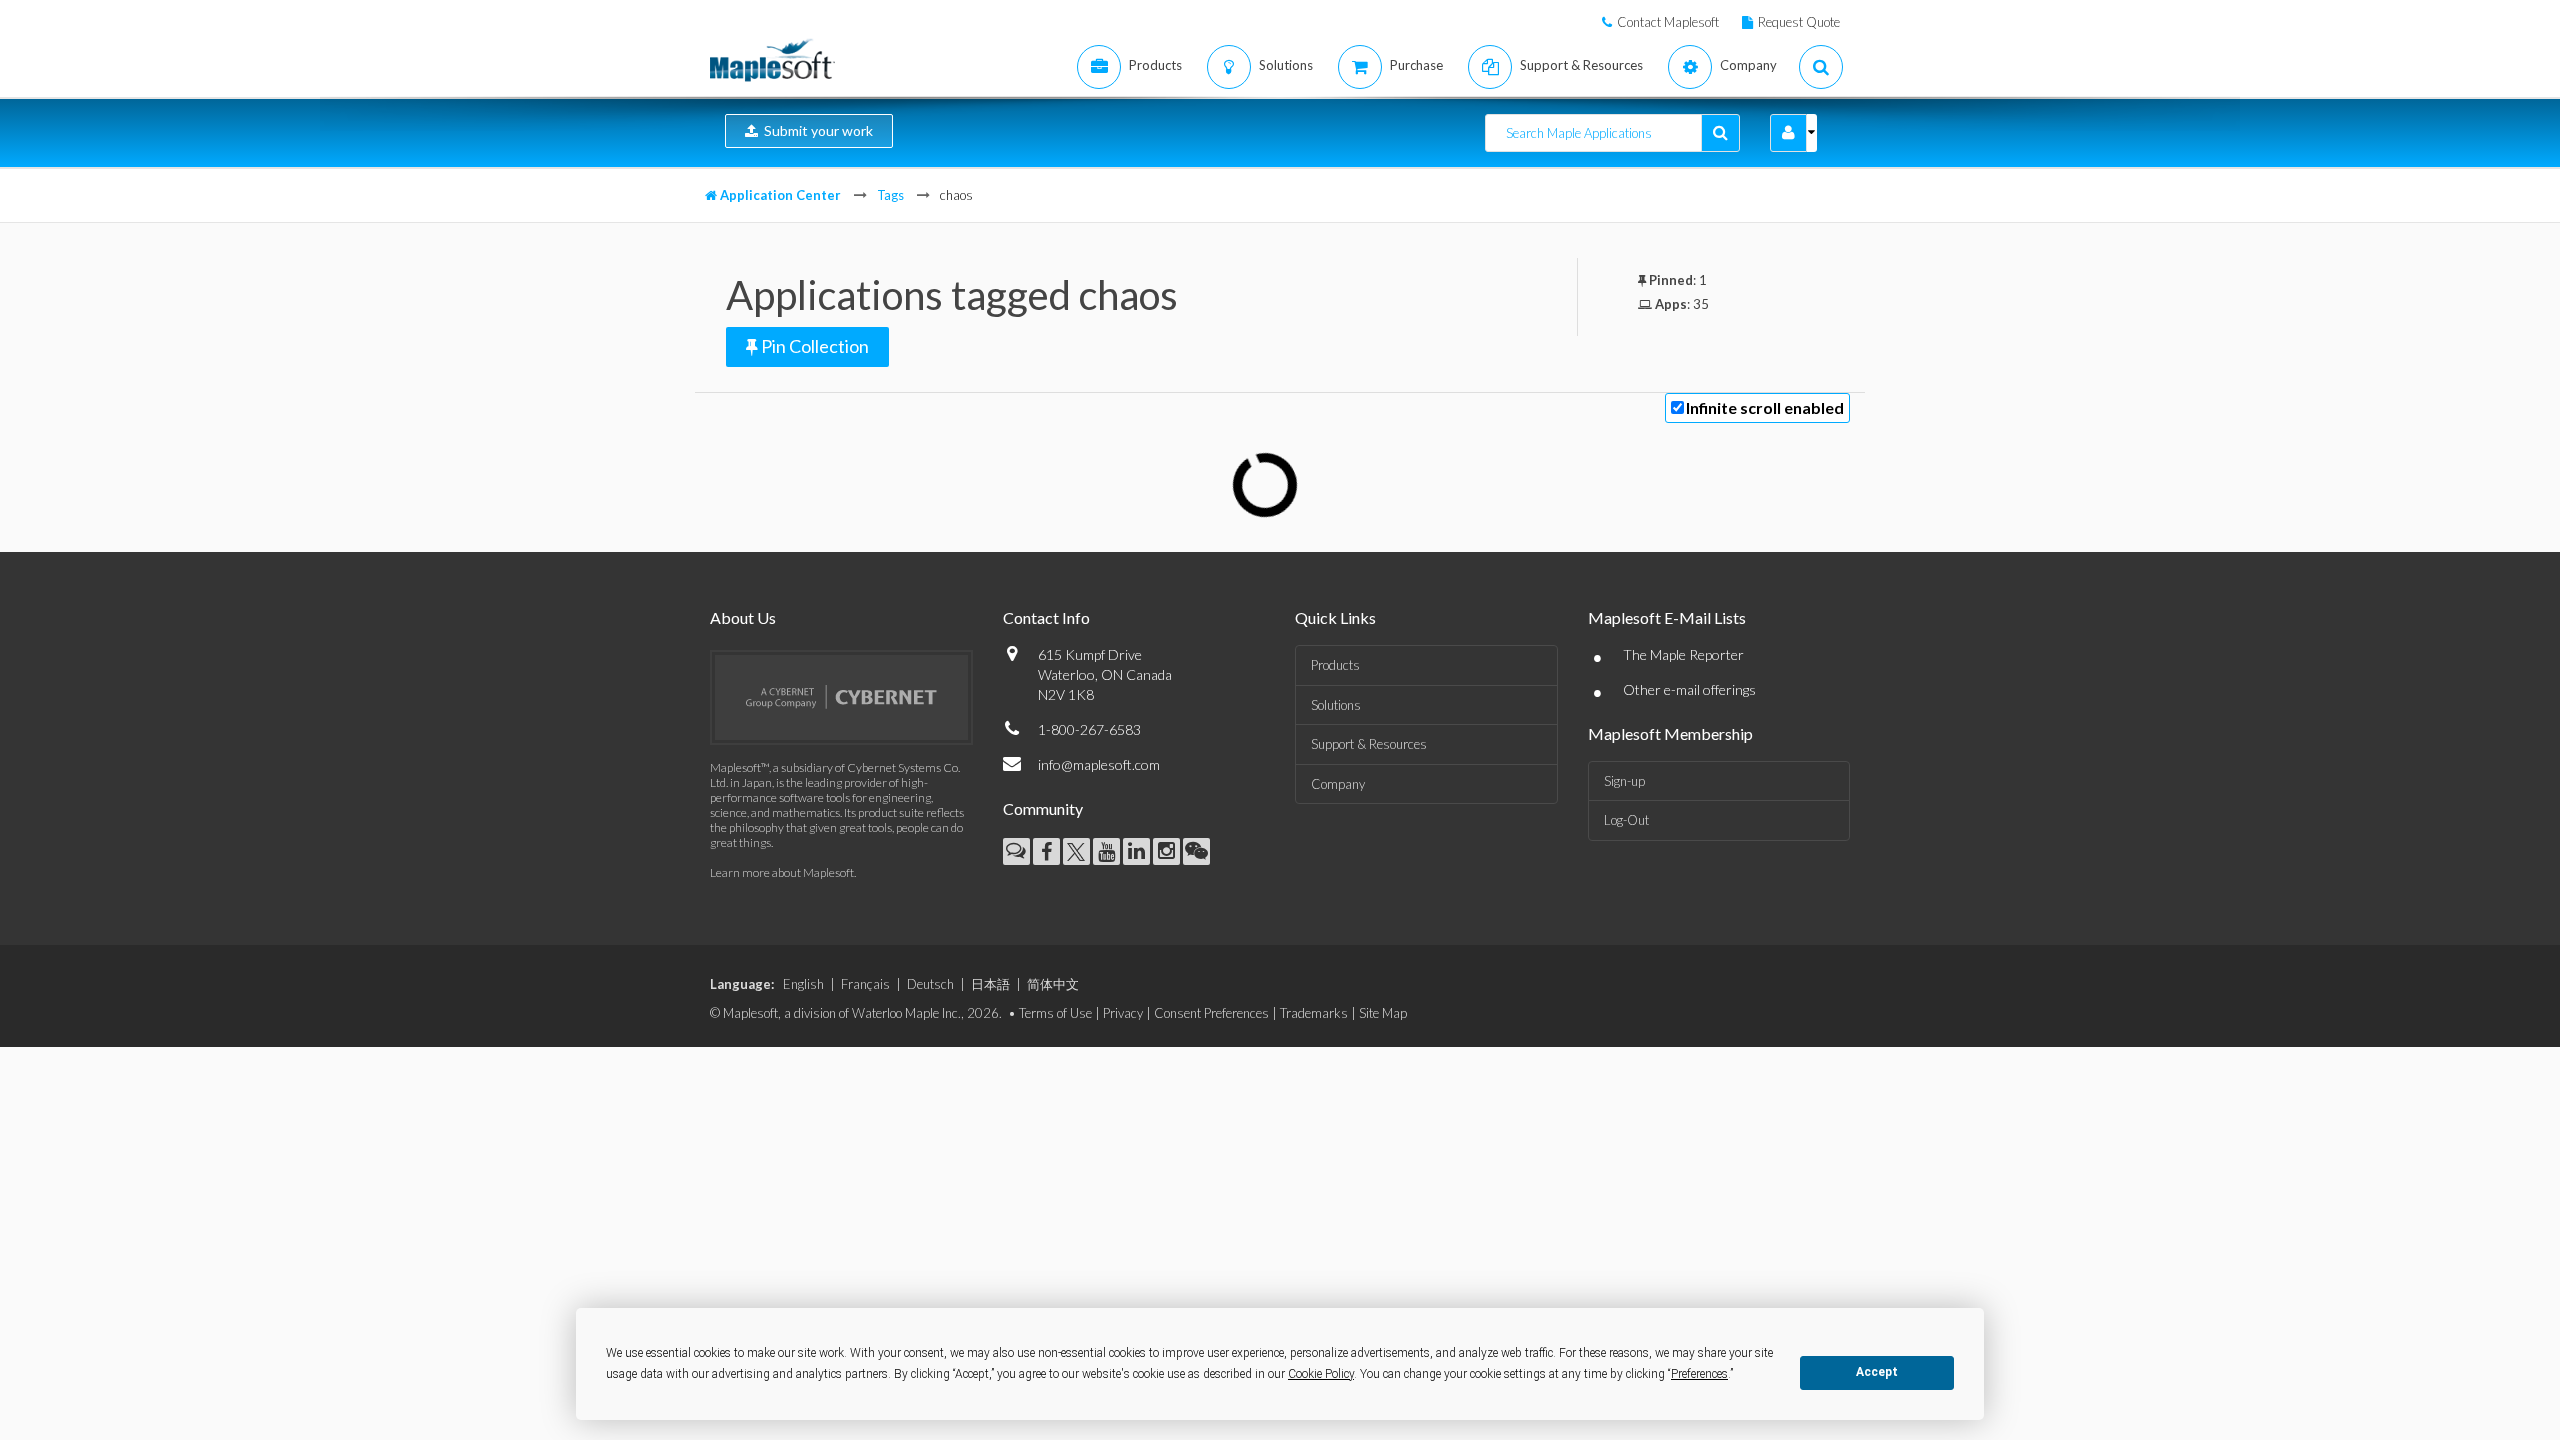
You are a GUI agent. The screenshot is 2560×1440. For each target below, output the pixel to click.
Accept (1877, 1372)
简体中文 (1053, 984)
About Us (743, 617)
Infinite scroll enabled (1765, 407)
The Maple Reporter (1683, 654)
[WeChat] (1196, 851)
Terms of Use (1055, 1013)
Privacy (1123, 1013)
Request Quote (1799, 22)
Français (865, 984)
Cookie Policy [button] (1321, 1374)
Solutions (1336, 705)
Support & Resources (1369, 744)
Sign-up (1624, 781)
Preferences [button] (1699, 1374)
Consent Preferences (1211, 1013)
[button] (1788, 133)
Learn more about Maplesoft (782, 872)
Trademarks (1314, 1013)
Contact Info (1046, 617)
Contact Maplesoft (1668, 22)
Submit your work (815, 130)
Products (1335, 665)
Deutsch (930, 984)
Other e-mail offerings (1689, 689)
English (803, 984)
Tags (890, 195)
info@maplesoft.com (1099, 764)
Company (1338, 784)
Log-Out (1626, 820)
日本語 (990, 984)
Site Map (1383, 1013)
